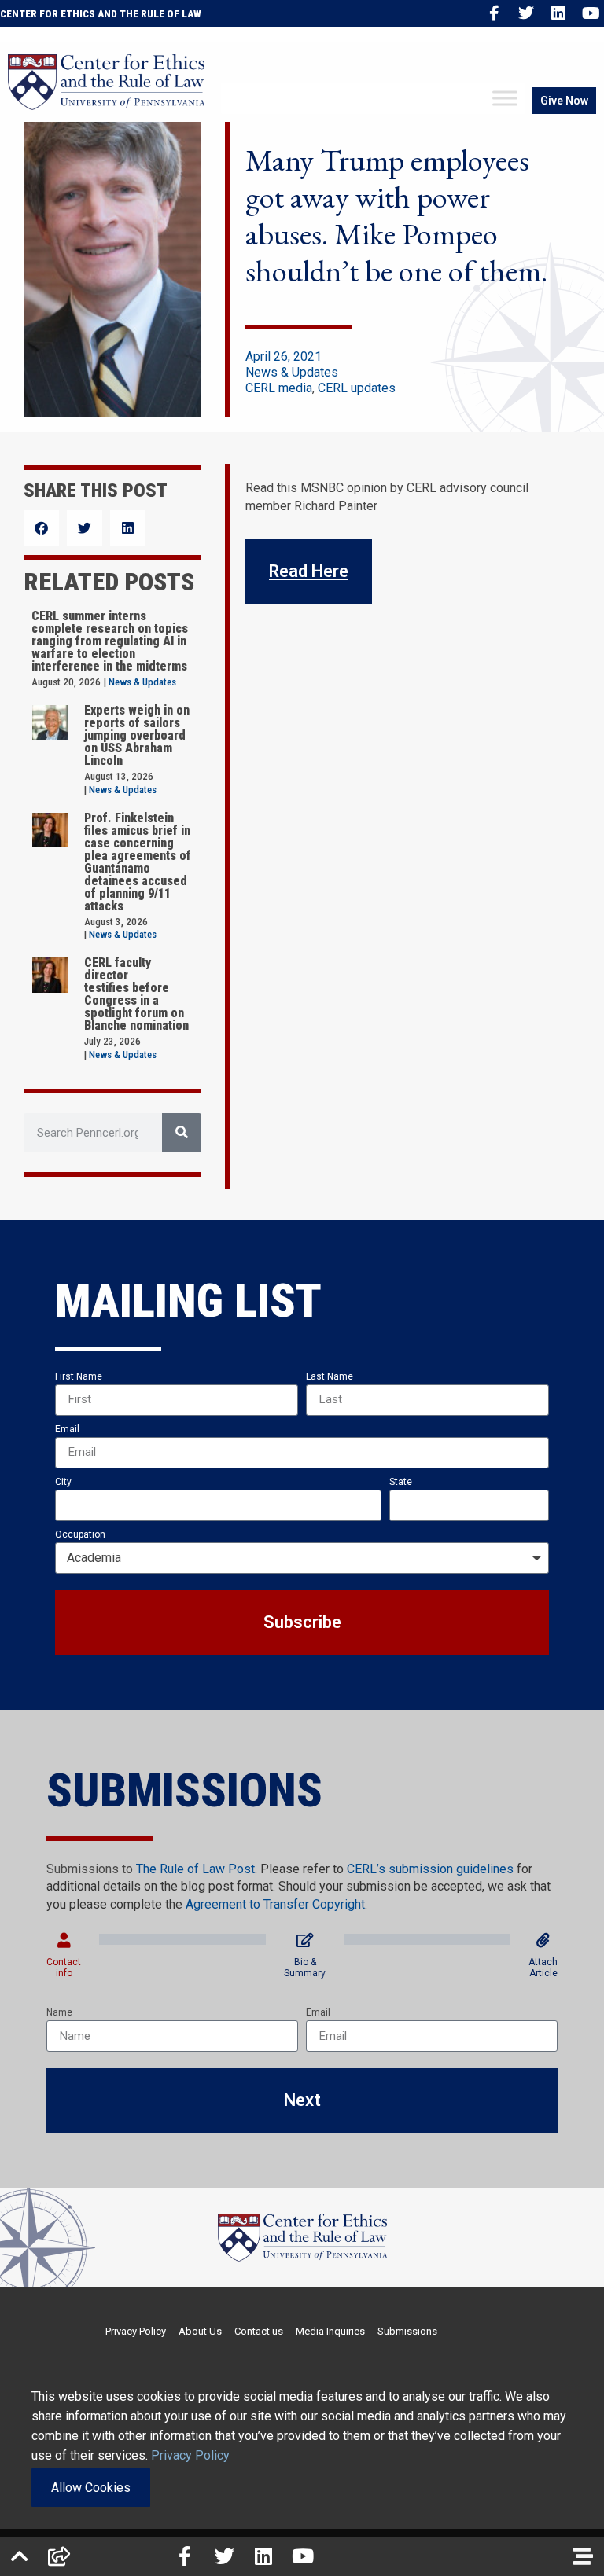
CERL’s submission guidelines (430, 1869)
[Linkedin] (558, 13)
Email (67, 1429)
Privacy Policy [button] (190, 2455)
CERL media (279, 388)
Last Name (330, 1376)
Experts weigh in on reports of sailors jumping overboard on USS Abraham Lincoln (137, 735)
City (63, 1482)
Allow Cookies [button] (91, 2488)
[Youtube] (591, 13)
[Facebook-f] (494, 13)
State (401, 1482)
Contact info (64, 1968)
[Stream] (583, 2556)
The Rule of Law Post (195, 1869)
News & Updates (292, 372)
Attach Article (543, 1968)
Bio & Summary (305, 1968)
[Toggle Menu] (505, 99)
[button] (41, 528)
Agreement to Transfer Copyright (275, 1904)
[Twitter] (526, 13)
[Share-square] (59, 2556)
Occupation (80, 1534)
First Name (79, 1376)
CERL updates (357, 388)
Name (59, 2012)
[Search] (182, 1133)
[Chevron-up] (20, 2556)
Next (302, 2100)
